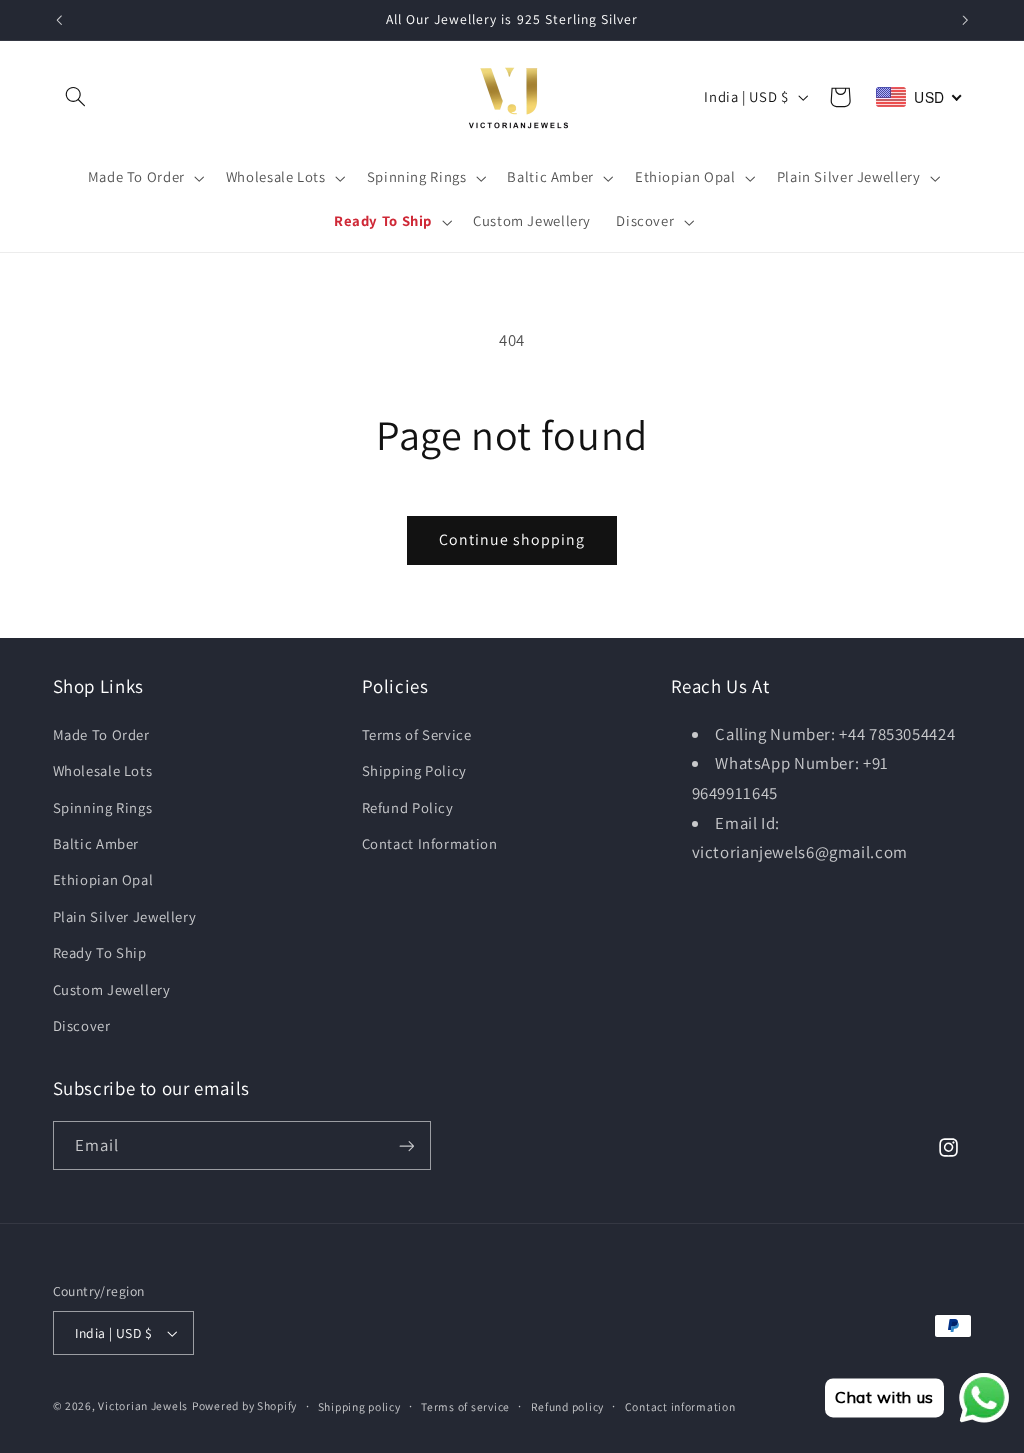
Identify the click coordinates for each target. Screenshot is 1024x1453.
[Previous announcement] (59, 20)
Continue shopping (512, 539)
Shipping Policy (414, 770)
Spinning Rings (103, 807)
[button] (76, 97)
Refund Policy (408, 807)
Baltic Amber (96, 843)
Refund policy (568, 1406)
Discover (82, 1025)
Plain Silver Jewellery (125, 916)
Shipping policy (359, 1406)
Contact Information (430, 843)
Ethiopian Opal (103, 879)
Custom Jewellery (112, 989)
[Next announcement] (965, 20)
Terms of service (465, 1406)
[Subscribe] (406, 1145)
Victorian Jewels (143, 1405)
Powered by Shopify (244, 1405)
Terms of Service (417, 734)
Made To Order (101, 734)
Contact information (680, 1406)
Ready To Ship (100, 952)
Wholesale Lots (103, 770)
